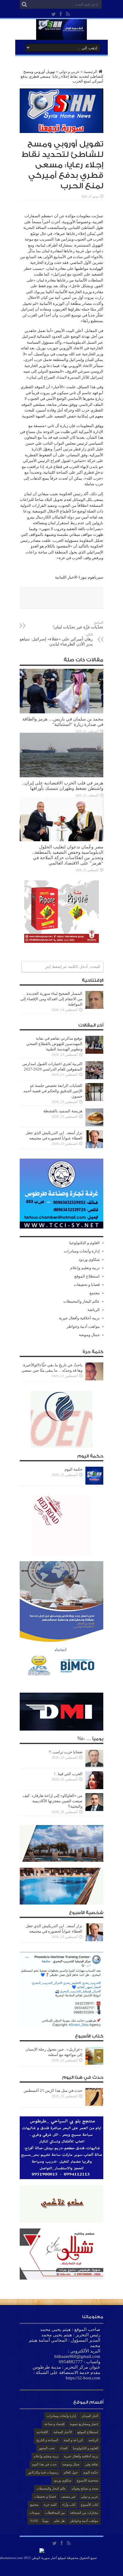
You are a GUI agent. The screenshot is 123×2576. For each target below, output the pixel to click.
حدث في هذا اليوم (44, 2464)
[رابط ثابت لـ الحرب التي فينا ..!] (94, 1788)
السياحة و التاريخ (47, 2440)
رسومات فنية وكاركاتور (43, 2472)
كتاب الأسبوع (90, 2505)
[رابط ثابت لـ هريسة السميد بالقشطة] (94, 1125)
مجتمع (95, 1293)
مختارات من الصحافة (84, 2513)
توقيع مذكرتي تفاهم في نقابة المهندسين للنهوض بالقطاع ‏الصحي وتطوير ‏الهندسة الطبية (54, 1044)
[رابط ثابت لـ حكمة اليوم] (94, 1483)
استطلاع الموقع (87, 1276)
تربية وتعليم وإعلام (85, 1268)
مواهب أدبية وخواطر (83, 1326)
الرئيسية (90, 72)
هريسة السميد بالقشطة (63, 1111)
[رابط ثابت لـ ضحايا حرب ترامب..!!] (94, 1766)
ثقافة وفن (92, 2464)
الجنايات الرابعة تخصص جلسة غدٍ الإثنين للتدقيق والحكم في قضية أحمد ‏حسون (53, 1091)
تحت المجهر (47, 2448)
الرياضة (94, 1310)
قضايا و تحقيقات (87, 1285)
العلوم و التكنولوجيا (84, 1243)
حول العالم (71, 2472)
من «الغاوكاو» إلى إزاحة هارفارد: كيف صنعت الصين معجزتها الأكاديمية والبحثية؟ (53, 1801)
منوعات (34, 2513)
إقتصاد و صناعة (54, 2424)
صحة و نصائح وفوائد (85, 2488)
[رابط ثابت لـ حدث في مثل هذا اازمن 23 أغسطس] (94, 2105)
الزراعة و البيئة (73, 2440)
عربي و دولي (69, 72)
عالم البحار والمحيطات (82, 1301)
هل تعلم (59, 2521)
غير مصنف (68, 2497)
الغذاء (64, 2448)
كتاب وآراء (69, 2505)
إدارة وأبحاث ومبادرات (82, 1251)
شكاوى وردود (89, 1259)
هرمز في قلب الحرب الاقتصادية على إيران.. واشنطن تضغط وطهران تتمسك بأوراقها (63, 786)
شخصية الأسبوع (87, 2480)
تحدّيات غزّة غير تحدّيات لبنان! (78, 625)
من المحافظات (55, 2513)
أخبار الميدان (90, 2416)
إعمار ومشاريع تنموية (84, 2424)
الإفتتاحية (42, 2432)
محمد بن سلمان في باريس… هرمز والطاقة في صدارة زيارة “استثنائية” (63, 722)
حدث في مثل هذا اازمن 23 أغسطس (53, 2091)
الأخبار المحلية (63, 2432)
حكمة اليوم (73, 1469)
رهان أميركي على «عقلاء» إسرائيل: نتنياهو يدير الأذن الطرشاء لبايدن (56, 640)
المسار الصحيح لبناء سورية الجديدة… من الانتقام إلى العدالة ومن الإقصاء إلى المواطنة (51, 999)
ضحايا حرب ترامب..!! (66, 1752)
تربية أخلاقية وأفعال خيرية (79, 1318)
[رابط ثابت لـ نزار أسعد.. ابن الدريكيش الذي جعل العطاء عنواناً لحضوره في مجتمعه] (94, 1147)
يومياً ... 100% (39, 2521)
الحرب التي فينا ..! (68, 1774)
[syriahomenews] (61, 35)
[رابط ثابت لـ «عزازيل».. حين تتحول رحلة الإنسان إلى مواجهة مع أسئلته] (94, 2063)
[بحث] (24, 4)
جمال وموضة (89, 1335)
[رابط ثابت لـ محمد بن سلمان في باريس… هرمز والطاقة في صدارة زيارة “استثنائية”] (61, 712)
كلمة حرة (50, 2505)
